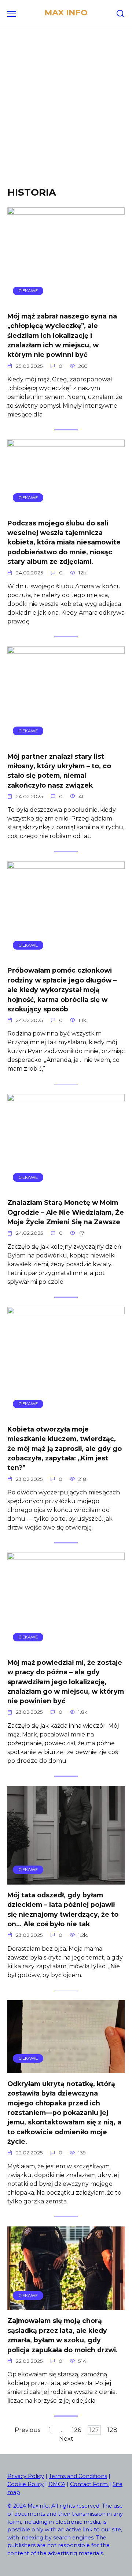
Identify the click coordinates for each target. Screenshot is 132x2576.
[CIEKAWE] (66, 301)
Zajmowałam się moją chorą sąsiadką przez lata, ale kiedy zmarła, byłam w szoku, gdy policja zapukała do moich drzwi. (63, 2335)
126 (76, 2430)
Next (66, 2439)
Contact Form (90, 2484)
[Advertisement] (66, 113)
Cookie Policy (25, 2484)
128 (112, 2430)
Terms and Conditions (78, 2476)
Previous (27, 2430)
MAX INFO (66, 12)
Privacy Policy (26, 2476)
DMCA (57, 2484)
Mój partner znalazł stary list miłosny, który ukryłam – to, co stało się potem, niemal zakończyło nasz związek (59, 770)
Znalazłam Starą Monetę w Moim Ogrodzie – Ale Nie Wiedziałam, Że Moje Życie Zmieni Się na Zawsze (66, 1212)
